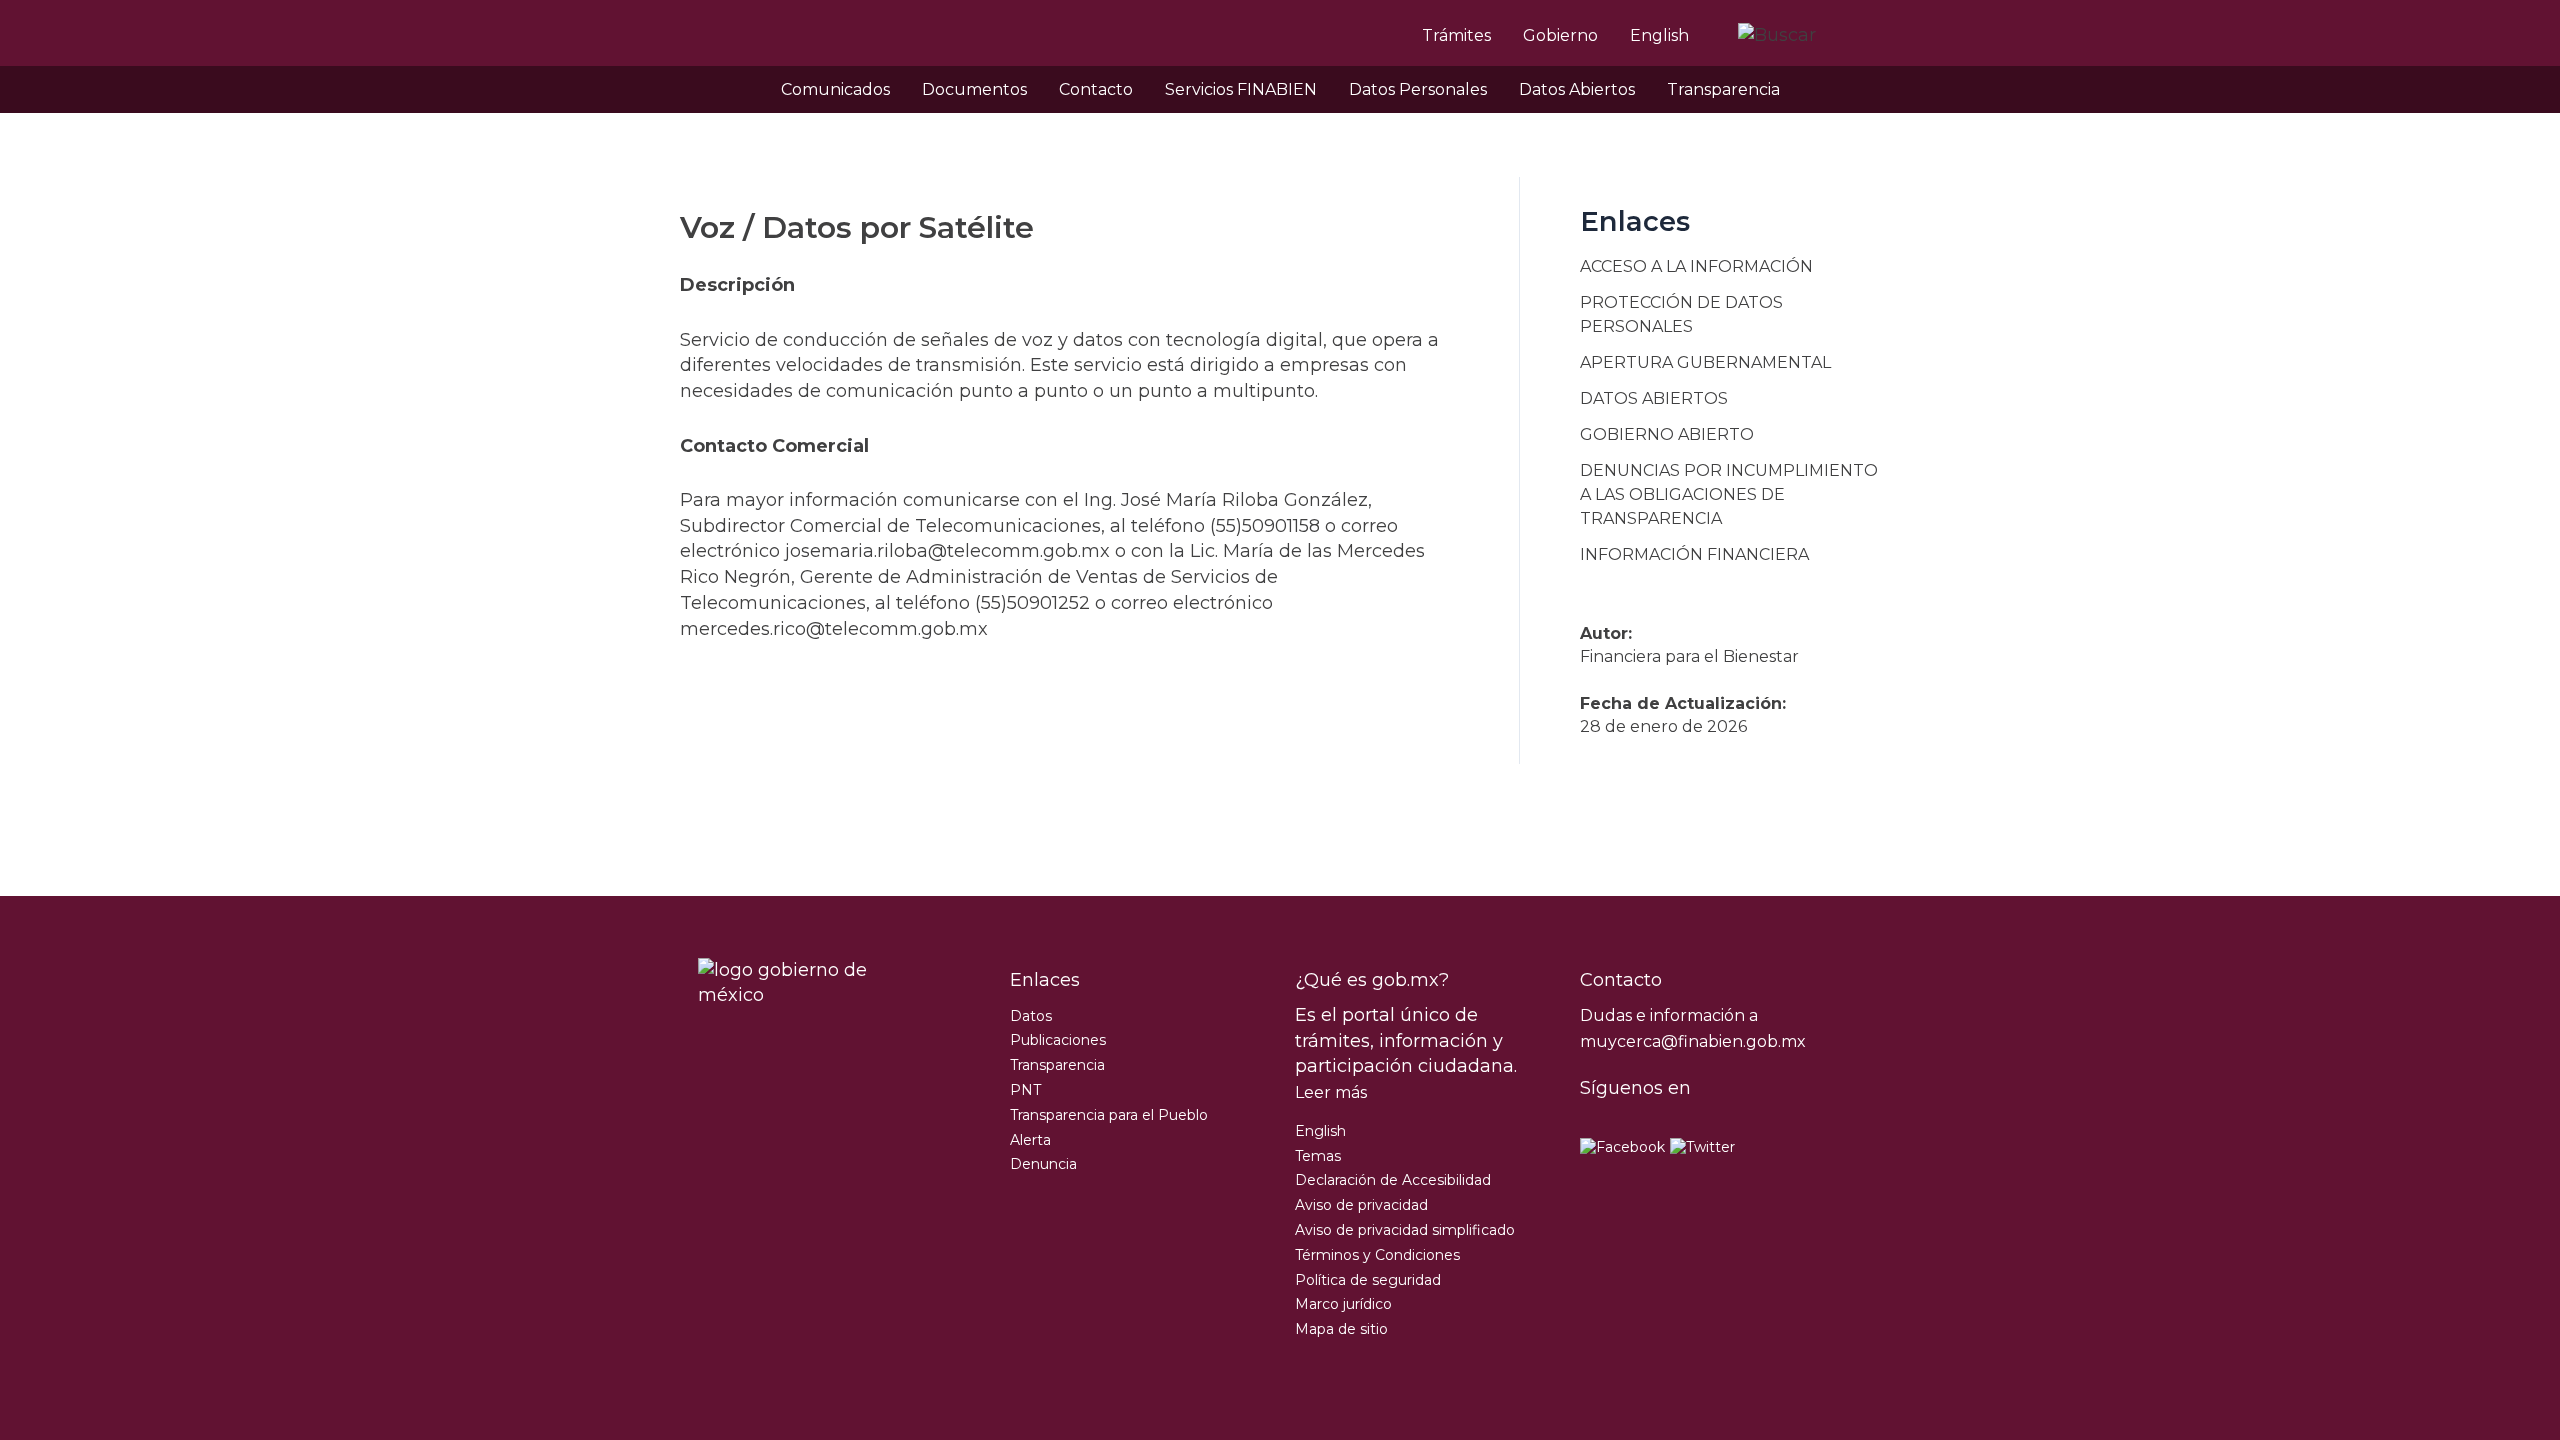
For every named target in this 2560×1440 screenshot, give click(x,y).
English (1659, 35)
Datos (1031, 1016)
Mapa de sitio (1341, 1329)
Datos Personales (1418, 89)
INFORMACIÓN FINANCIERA (1694, 554)
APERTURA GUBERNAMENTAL (1705, 362)
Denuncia (1043, 1164)
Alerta (1030, 1140)
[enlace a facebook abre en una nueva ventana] (1622, 1147)
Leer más (1331, 1092)
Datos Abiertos (1577, 89)
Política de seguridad (1368, 1280)
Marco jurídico (1343, 1304)
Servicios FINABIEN (1241, 89)
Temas (1318, 1156)
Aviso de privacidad (1361, 1205)
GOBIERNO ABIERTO (1667, 434)
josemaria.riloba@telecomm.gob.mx (947, 551)
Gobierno (1560, 35)
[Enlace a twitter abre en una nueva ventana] (1702, 1147)
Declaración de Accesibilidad (1393, 1180)
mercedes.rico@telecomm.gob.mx (834, 629)
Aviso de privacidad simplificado (1405, 1230)
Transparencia (1723, 89)
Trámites (1456, 35)
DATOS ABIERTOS (1654, 398)
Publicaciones (1058, 1040)
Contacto (1096, 89)
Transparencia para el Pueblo (1109, 1115)
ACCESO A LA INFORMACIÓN (1696, 266)
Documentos (974, 89)
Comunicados (835, 89)
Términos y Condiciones (1377, 1255)
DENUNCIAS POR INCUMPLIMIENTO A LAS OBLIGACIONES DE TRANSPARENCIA (1729, 494)
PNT (1025, 1090)
